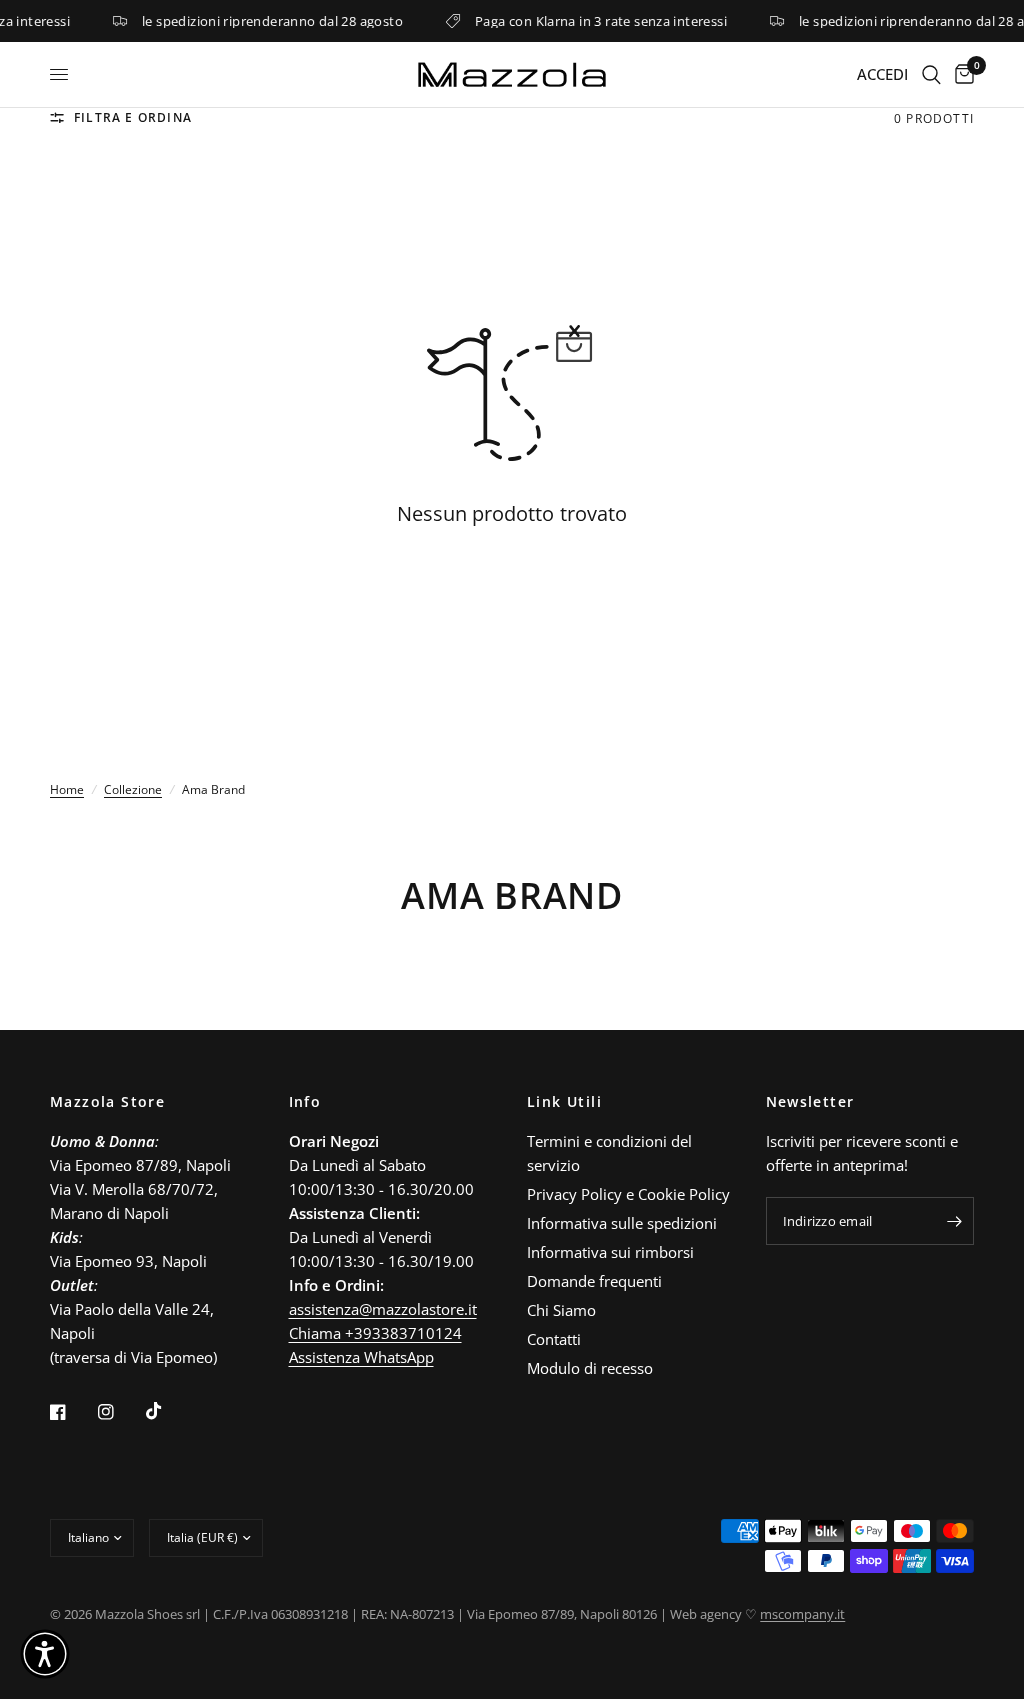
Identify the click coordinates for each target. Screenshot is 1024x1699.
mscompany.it (802, 1614)
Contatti (554, 1339)
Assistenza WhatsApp (361, 1357)
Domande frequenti (594, 1281)
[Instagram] (120, 1412)
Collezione (133, 789)
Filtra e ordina (133, 117)
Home (67, 789)
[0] (961, 74)
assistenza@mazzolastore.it (383, 1309)
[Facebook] (72, 1412)
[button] (45, 1654)
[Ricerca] (931, 74)
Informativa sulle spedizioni (622, 1223)
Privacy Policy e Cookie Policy (628, 1194)
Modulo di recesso (590, 1368)
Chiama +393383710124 (375, 1333)
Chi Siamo (561, 1310)
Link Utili (564, 1102)
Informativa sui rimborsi (610, 1252)
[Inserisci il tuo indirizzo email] (954, 1221)
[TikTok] (168, 1411)
